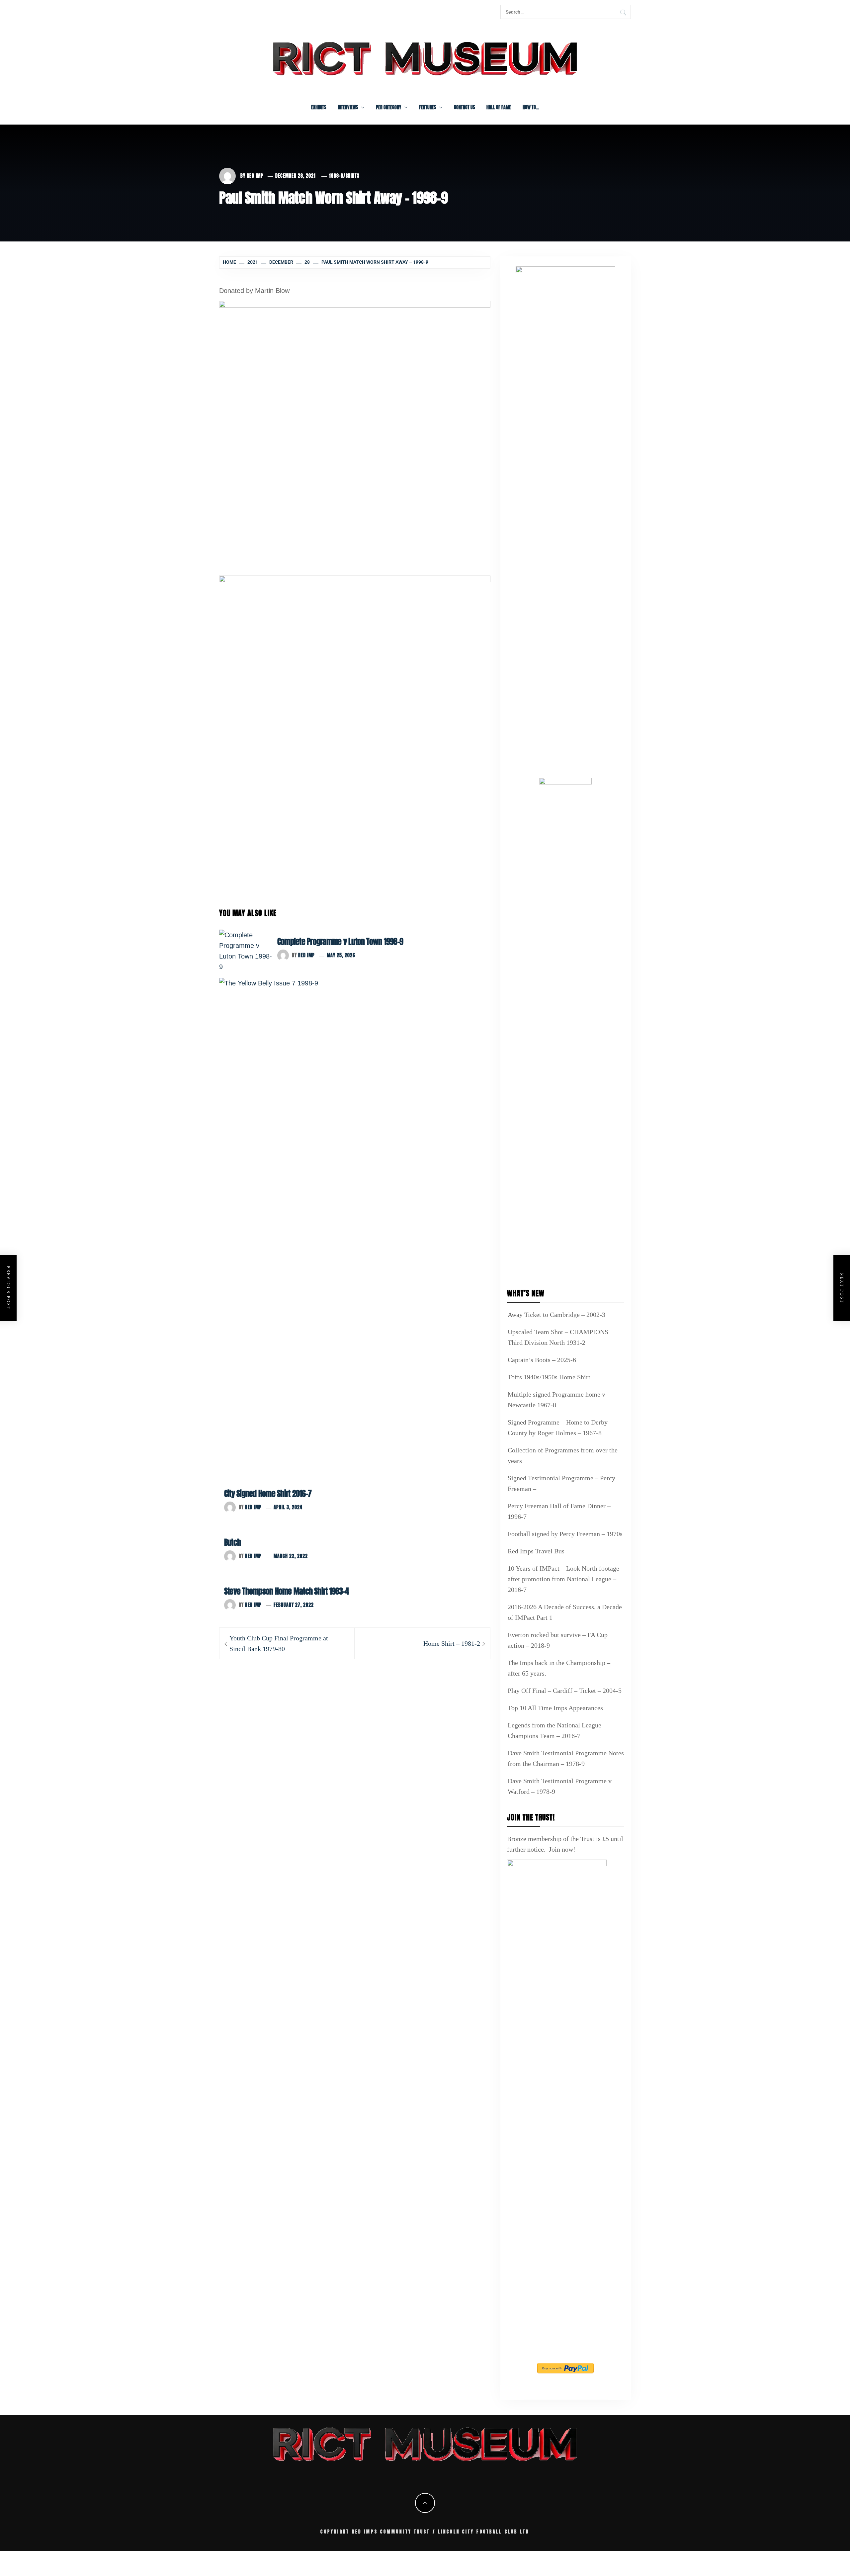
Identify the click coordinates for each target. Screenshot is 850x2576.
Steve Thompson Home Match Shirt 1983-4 (286, 1591)
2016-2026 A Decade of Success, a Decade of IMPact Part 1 (565, 1612)
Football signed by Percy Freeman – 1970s (565, 1534)
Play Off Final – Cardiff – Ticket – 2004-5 (565, 1691)
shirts (352, 176)
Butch (232, 1542)
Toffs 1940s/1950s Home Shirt (549, 1377)
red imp (255, 176)
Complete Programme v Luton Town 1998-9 (340, 942)
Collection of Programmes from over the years (563, 1455)
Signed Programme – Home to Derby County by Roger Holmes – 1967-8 (558, 1427)
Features (427, 107)
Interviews (348, 107)
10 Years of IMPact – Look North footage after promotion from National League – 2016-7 (563, 1579)
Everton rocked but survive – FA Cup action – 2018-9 (558, 1640)
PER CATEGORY (388, 107)
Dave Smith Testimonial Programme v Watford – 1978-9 (560, 1786)
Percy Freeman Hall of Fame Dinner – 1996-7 (559, 1511)
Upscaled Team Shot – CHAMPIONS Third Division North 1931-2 (558, 1337)
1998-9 (336, 176)
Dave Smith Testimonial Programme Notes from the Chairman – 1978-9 (566, 1758)
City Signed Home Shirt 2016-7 (268, 1494)
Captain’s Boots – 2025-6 (542, 1360)
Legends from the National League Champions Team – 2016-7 (554, 1730)
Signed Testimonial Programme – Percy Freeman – (561, 1483)
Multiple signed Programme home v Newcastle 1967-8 (556, 1400)
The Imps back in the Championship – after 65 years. (559, 1668)
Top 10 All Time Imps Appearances (555, 1708)
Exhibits (319, 107)
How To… (531, 107)
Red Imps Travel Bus (536, 1551)
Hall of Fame (499, 107)
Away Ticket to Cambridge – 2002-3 (556, 1315)
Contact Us (464, 107)
